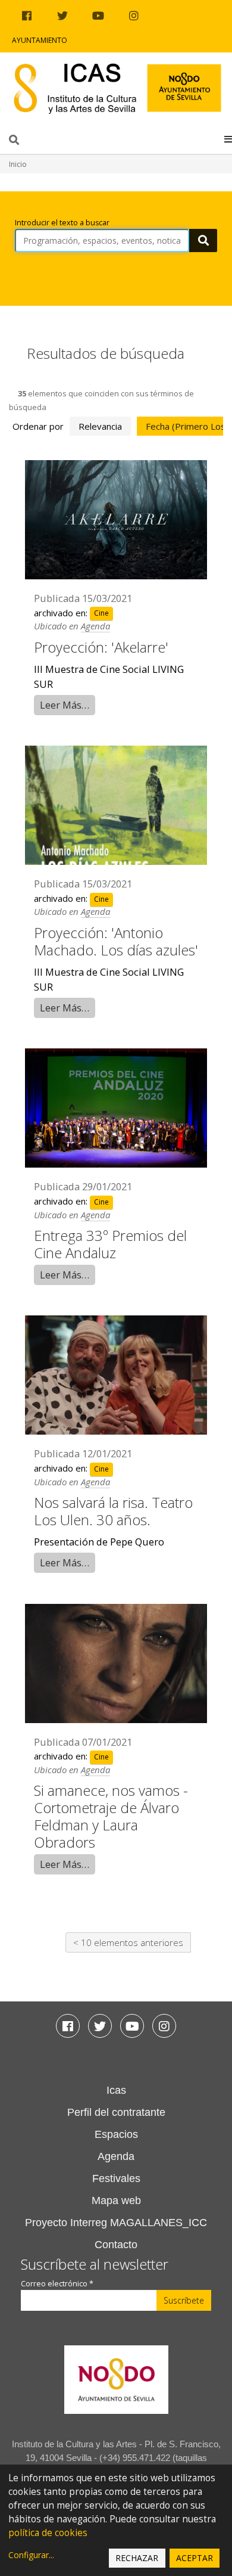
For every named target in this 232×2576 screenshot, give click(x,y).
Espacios (116, 2134)
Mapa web (116, 2201)
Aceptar (195, 2558)
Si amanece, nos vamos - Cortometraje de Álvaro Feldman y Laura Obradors (111, 1816)
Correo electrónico (57, 2284)
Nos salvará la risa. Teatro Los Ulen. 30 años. (113, 1511)
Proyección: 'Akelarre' (101, 647)
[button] (228, 139)
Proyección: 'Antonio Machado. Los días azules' (116, 941)
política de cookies (48, 2533)
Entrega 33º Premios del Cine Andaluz (110, 1244)
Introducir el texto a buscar (62, 223)
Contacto (116, 2245)
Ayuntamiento (40, 40)
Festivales (116, 2178)
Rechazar (137, 2558)
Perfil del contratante (116, 2112)
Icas (116, 2090)
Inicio (18, 164)
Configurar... (31, 2555)
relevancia (100, 426)
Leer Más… (65, 705)
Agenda (95, 626)
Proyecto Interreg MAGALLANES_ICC (116, 2223)
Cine (101, 614)
